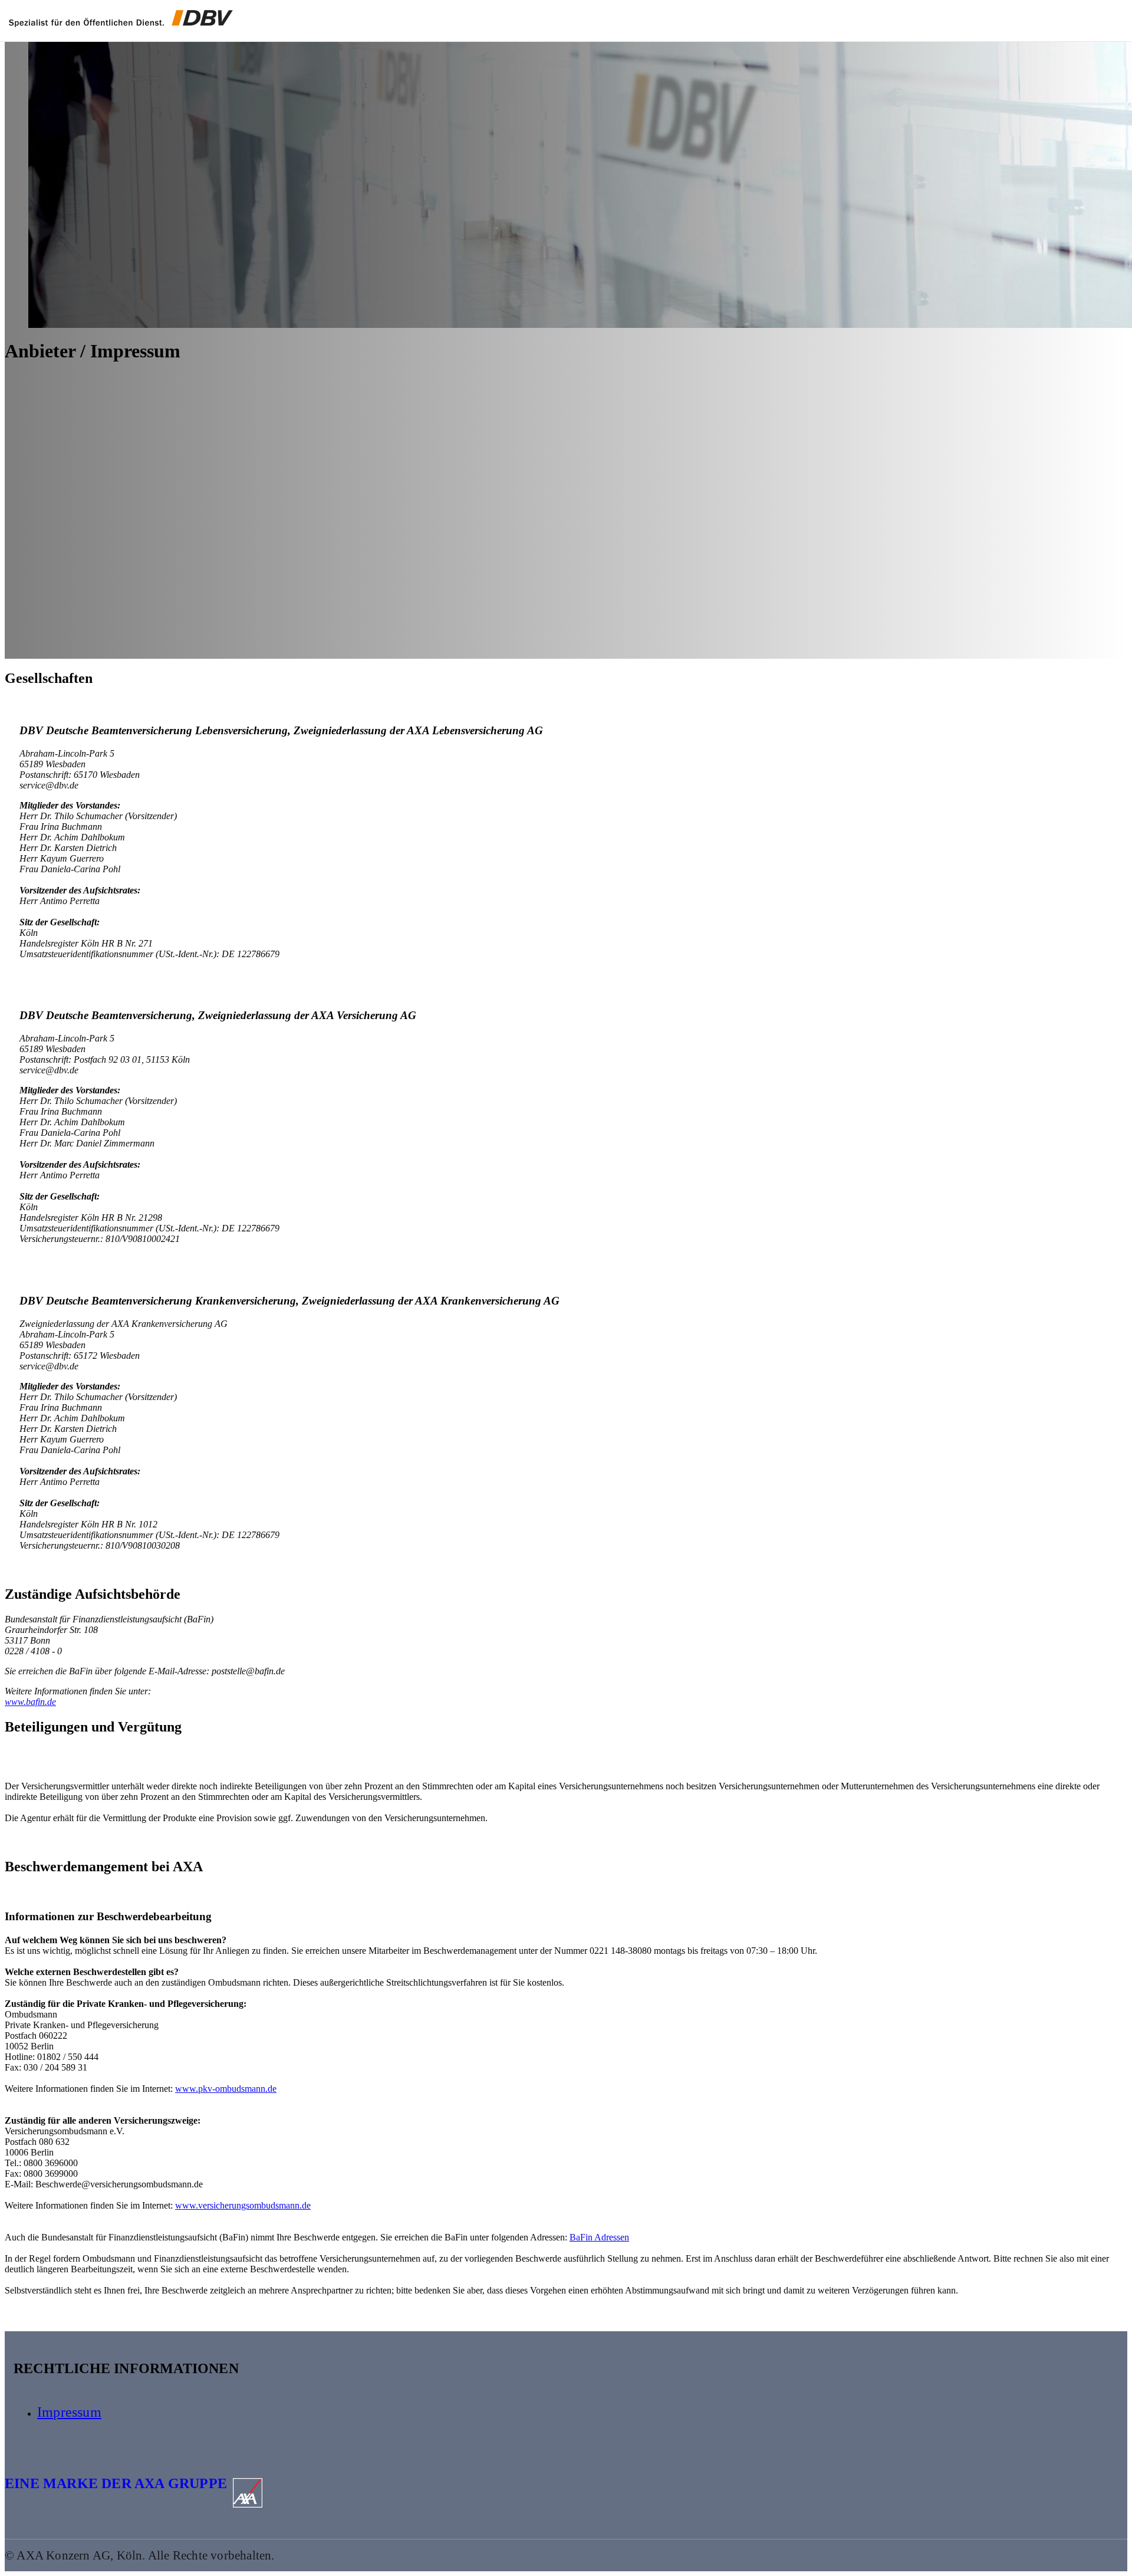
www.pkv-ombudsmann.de (226, 2089)
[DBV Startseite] (121, 19)
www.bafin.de (30, 1702)
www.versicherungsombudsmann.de (243, 2205)
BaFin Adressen (599, 2237)
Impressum (69, 2412)
